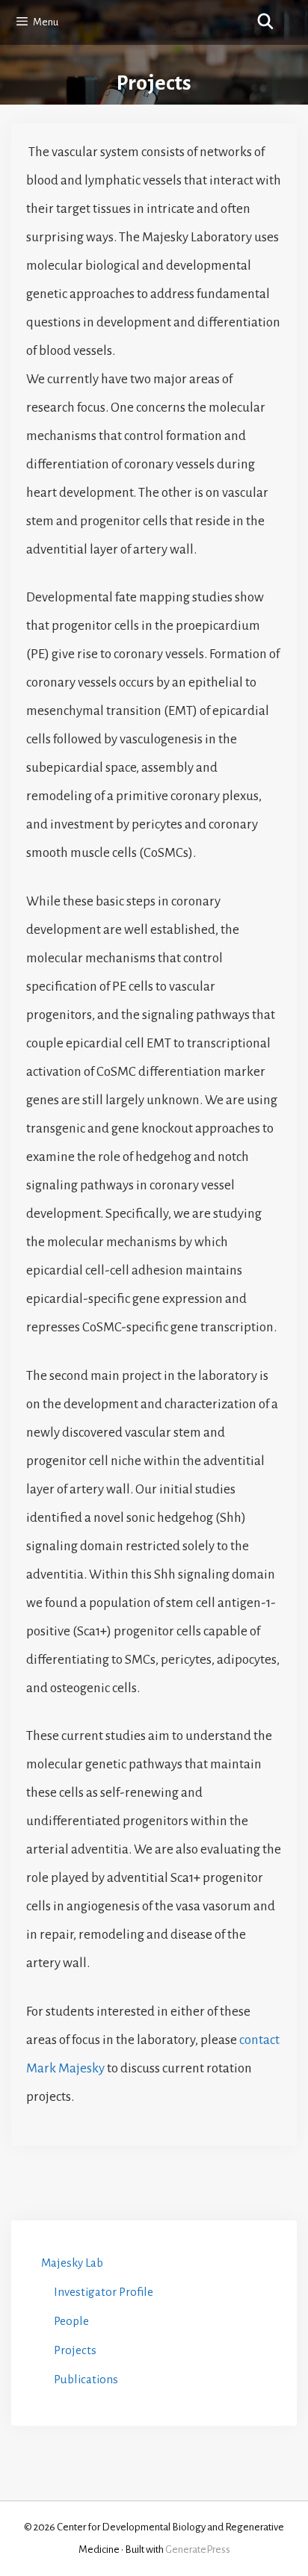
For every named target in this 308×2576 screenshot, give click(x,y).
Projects (75, 2350)
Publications (86, 2379)
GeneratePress (198, 2549)
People (71, 2321)
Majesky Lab (72, 2263)
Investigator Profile (104, 2292)
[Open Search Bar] (265, 22)
